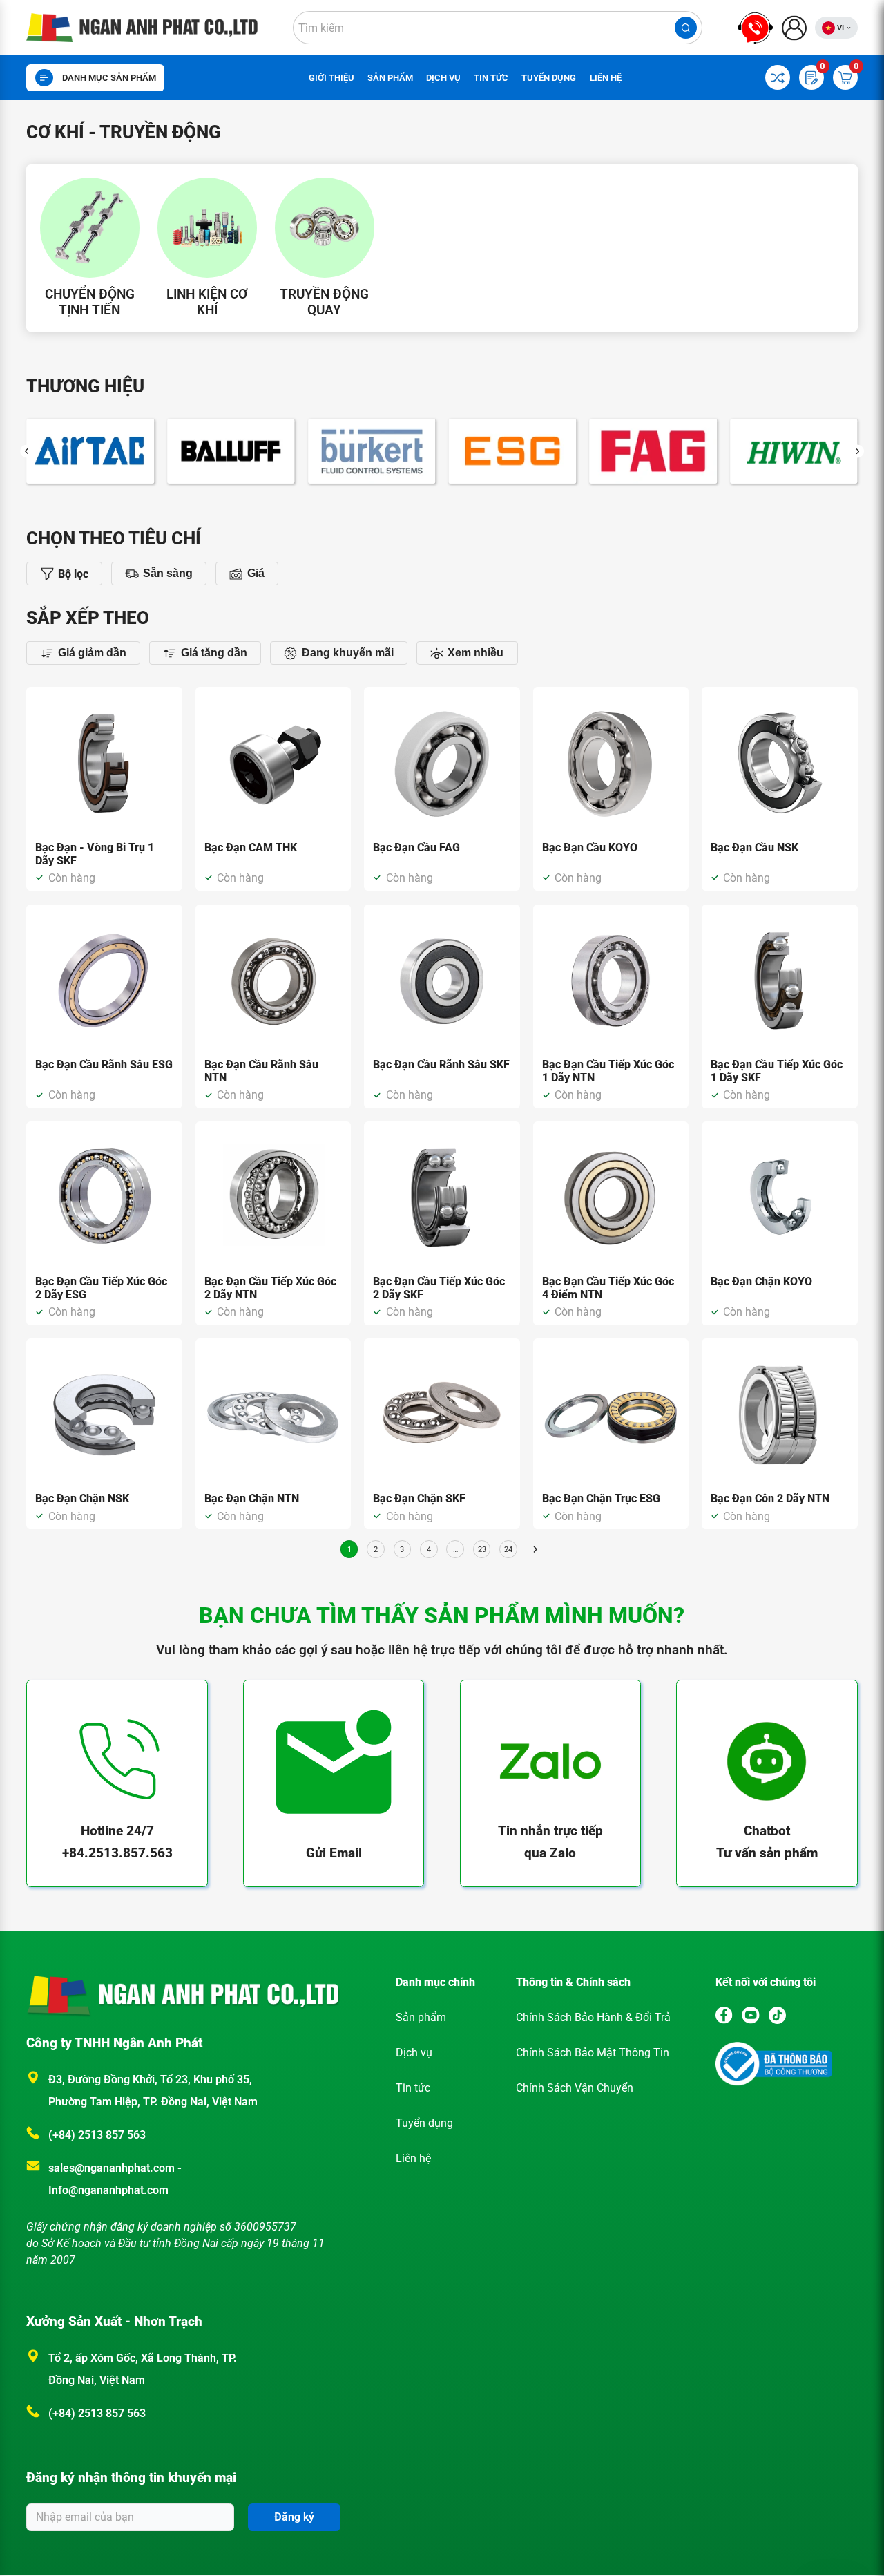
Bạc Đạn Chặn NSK (82, 1498)
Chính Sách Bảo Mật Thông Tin (593, 2053)
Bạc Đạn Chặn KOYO (761, 1281)
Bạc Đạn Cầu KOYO (590, 847)
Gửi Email (334, 1853)
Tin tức (491, 78)
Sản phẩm (390, 78)
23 (482, 1550)
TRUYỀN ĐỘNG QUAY (324, 302)
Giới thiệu (331, 78)
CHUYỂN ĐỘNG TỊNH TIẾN (90, 302)
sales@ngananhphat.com (113, 2168)
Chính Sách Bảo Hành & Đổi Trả (593, 2017)
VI (840, 28)
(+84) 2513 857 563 (97, 2135)
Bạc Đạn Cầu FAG (416, 847)
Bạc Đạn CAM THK (251, 847)
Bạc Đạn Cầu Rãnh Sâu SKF (441, 1064)
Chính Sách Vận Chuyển (575, 2088)
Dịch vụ (443, 78)
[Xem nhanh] (164, 705)
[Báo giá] (164, 749)
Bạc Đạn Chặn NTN (252, 1498)
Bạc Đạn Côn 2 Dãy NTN (770, 1498)
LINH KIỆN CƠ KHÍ (207, 302)
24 (508, 1550)
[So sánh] (164, 727)
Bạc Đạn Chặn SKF (419, 1498)
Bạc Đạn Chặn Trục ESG (601, 1498)
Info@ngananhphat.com (108, 2190)
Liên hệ (606, 78)
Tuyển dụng (549, 78)
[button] (27, 451)
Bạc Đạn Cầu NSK (755, 847)
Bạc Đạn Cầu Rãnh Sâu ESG (104, 1064)
